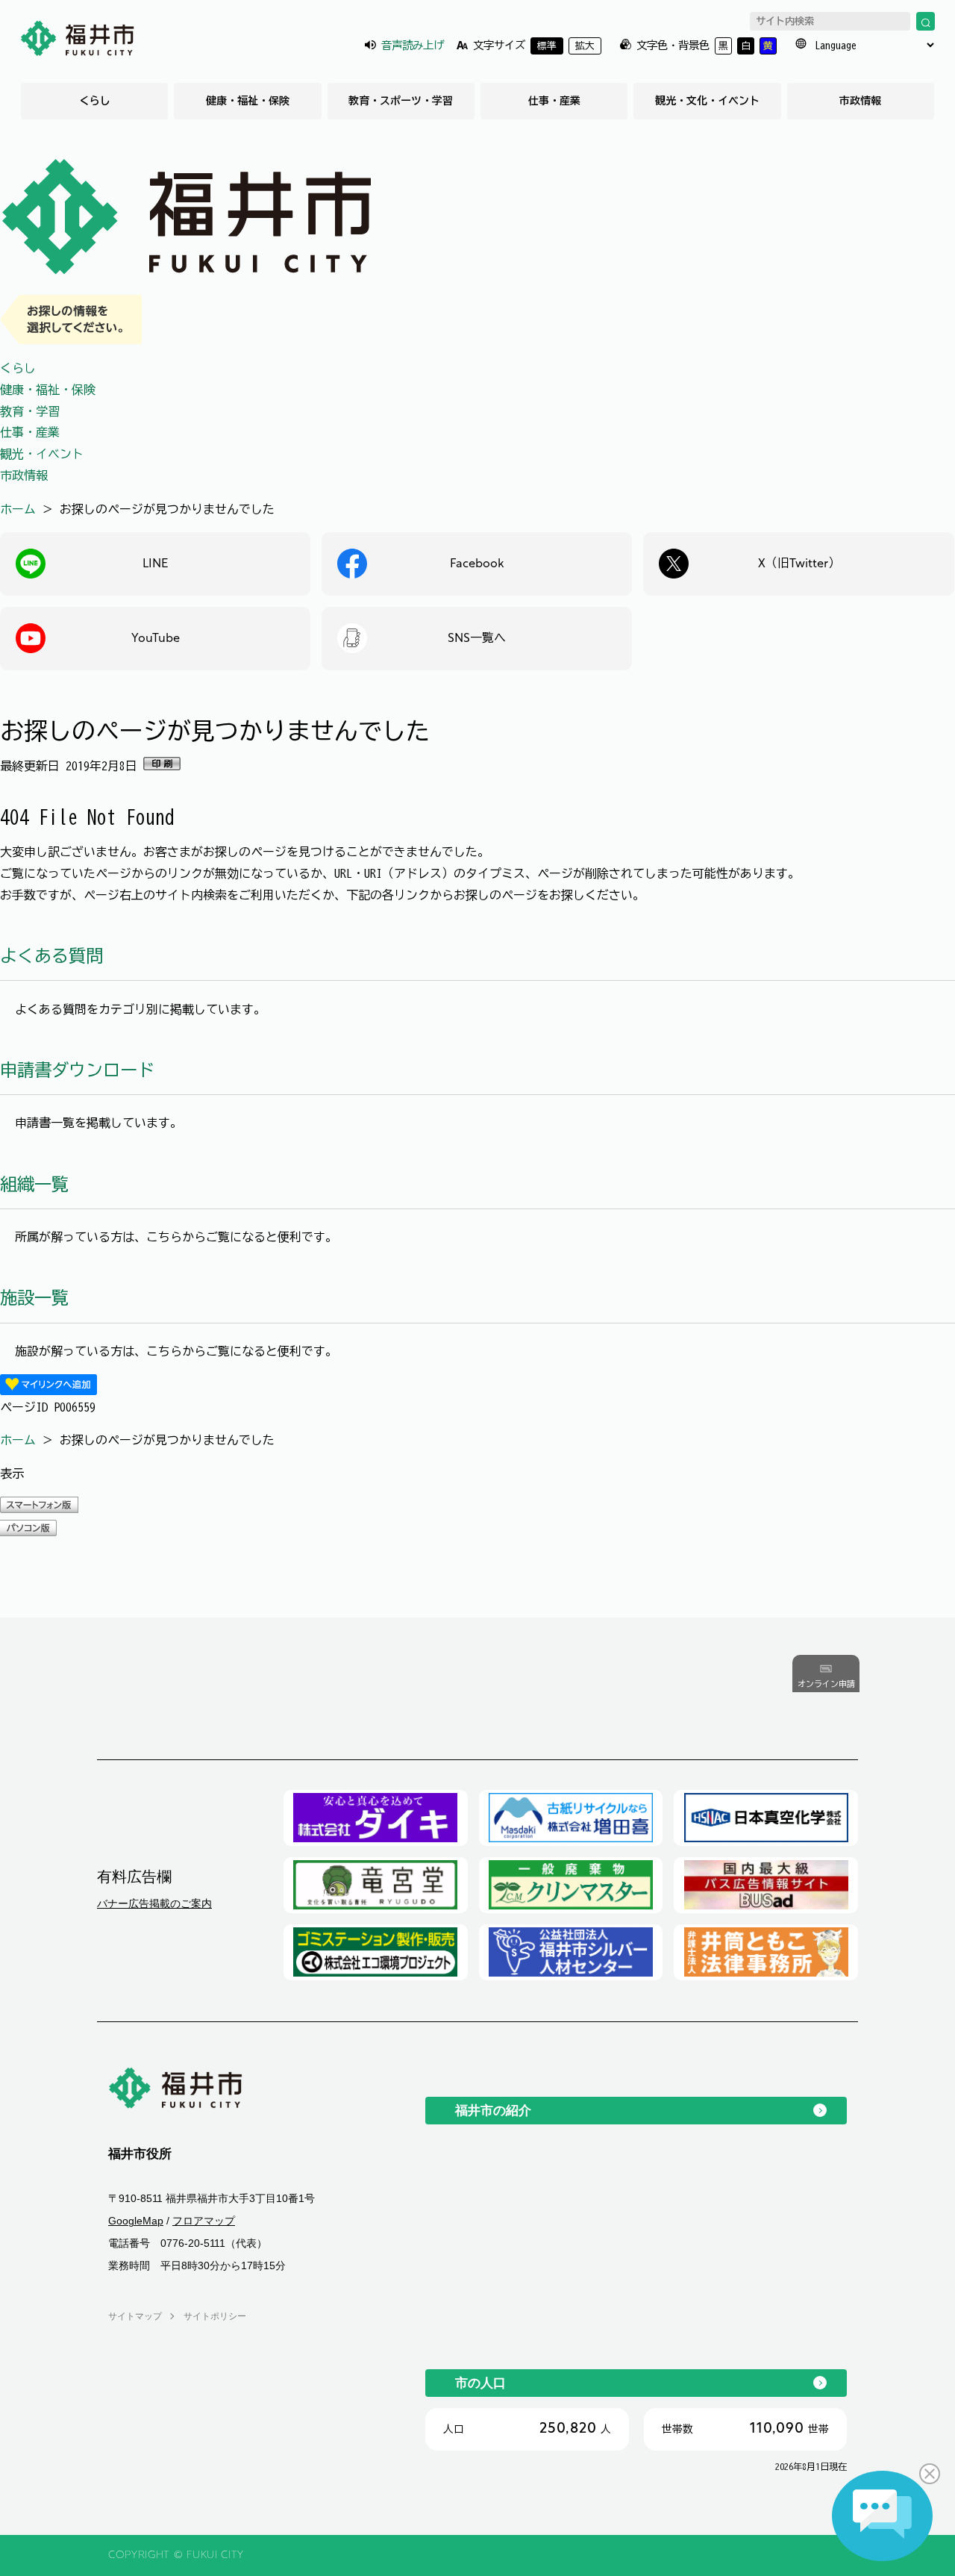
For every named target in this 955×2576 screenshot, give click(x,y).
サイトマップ (135, 2316)
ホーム (18, 509)
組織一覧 (34, 1184)
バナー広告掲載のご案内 (154, 1903)
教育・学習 (30, 411)
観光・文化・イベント (707, 101)
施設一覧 (34, 1298)
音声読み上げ (413, 45)
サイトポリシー (215, 2316)
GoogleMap (136, 2221)
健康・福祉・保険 (248, 101)
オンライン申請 (826, 1684)
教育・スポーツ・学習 (401, 101)
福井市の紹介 (493, 2110)
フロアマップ (204, 2221)
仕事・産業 (554, 101)
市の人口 (480, 2383)
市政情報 (860, 101)
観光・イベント (42, 454)
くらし (95, 101)
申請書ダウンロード (77, 1070)
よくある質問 (51, 956)
